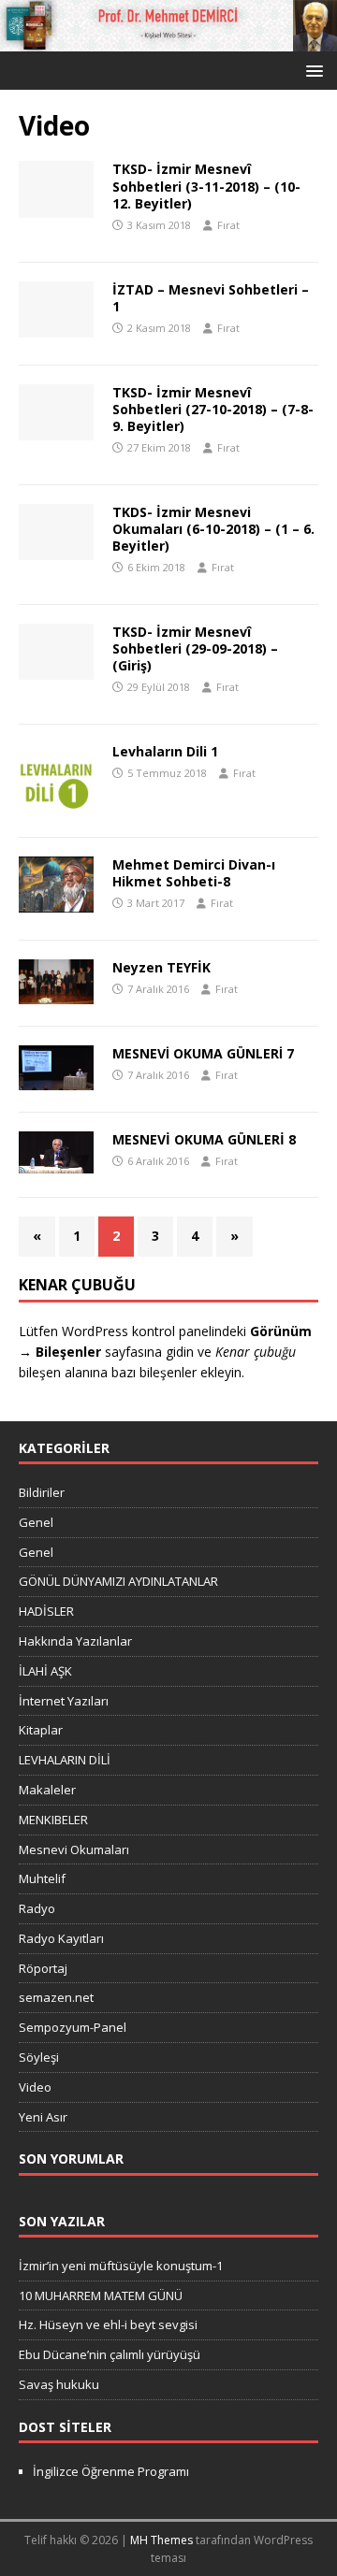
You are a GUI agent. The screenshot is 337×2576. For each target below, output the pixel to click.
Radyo (37, 1908)
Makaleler (47, 1790)
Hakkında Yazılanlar (75, 1641)
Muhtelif (42, 1878)
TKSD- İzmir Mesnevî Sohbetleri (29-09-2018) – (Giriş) (195, 648)
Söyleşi (39, 2057)
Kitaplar (41, 1730)
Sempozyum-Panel (73, 2027)
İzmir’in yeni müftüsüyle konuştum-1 (121, 2266)
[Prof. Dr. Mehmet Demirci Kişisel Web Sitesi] (168, 41)
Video (35, 2087)
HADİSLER (46, 1611)
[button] (311, 70)
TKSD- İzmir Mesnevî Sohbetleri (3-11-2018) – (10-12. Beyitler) (206, 186)
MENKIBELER (53, 1820)
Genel (36, 1522)
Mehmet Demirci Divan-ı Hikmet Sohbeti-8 (194, 873)
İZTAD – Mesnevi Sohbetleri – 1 (211, 298)
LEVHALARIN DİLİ (65, 1760)
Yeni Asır (43, 2117)
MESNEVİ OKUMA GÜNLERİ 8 (204, 1139)
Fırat (228, 225)
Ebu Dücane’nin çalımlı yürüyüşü (110, 2354)
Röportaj (43, 1968)
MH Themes (161, 2540)
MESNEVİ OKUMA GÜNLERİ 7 (203, 1053)
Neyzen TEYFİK (161, 967)
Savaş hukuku (59, 2384)
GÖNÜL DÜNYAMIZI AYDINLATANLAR (118, 1581)
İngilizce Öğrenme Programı (111, 2471)
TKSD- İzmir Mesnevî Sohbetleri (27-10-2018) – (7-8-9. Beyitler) (213, 409)
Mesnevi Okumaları (74, 1849)
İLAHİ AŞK (45, 1671)
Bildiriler (42, 1492)
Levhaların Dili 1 (165, 751)
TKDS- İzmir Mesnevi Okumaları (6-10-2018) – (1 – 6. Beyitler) (213, 529)
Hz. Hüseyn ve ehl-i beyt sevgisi (108, 2324)
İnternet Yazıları (64, 1701)
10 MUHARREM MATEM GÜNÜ (101, 2295)
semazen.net (56, 1997)
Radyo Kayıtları (61, 1938)
